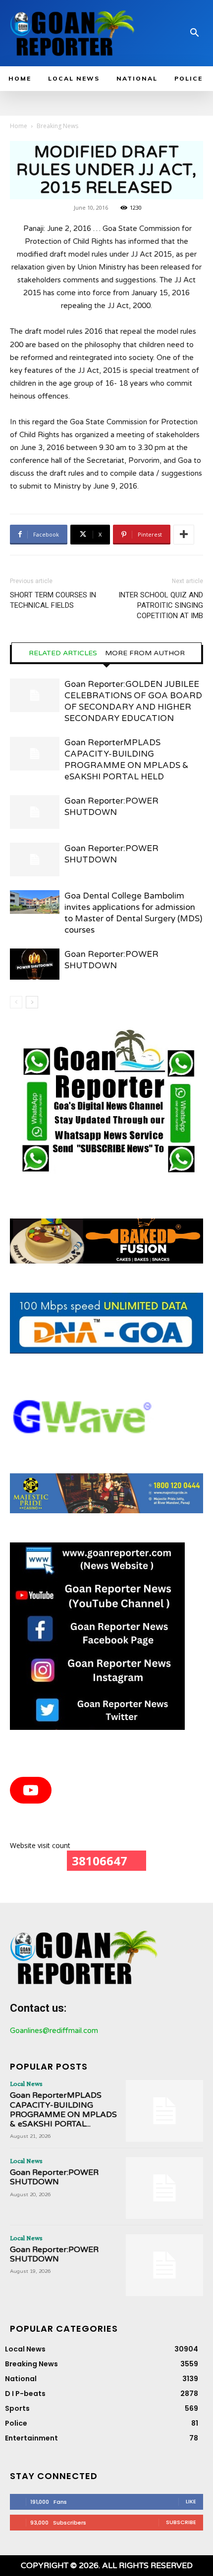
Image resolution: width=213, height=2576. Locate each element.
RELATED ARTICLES (63, 653)
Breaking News (57, 126)
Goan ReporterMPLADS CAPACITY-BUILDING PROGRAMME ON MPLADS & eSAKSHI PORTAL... (63, 2110)
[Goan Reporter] (73, 33)
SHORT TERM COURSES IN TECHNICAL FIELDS (53, 600)
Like (191, 2501)
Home (19, 126)
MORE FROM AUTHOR (145, 653)
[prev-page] (16, 1002)
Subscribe (181, 2522)
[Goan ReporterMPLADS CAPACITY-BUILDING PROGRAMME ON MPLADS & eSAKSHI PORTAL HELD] (35, 754)
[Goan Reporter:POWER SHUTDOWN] (35, 812)
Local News (26, 2083)
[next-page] (32, 1002)
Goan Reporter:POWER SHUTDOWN (54, 2177)
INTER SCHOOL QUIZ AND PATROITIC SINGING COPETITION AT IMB (161, 605)
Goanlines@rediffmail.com (54, 2031)
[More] (184, 535)
